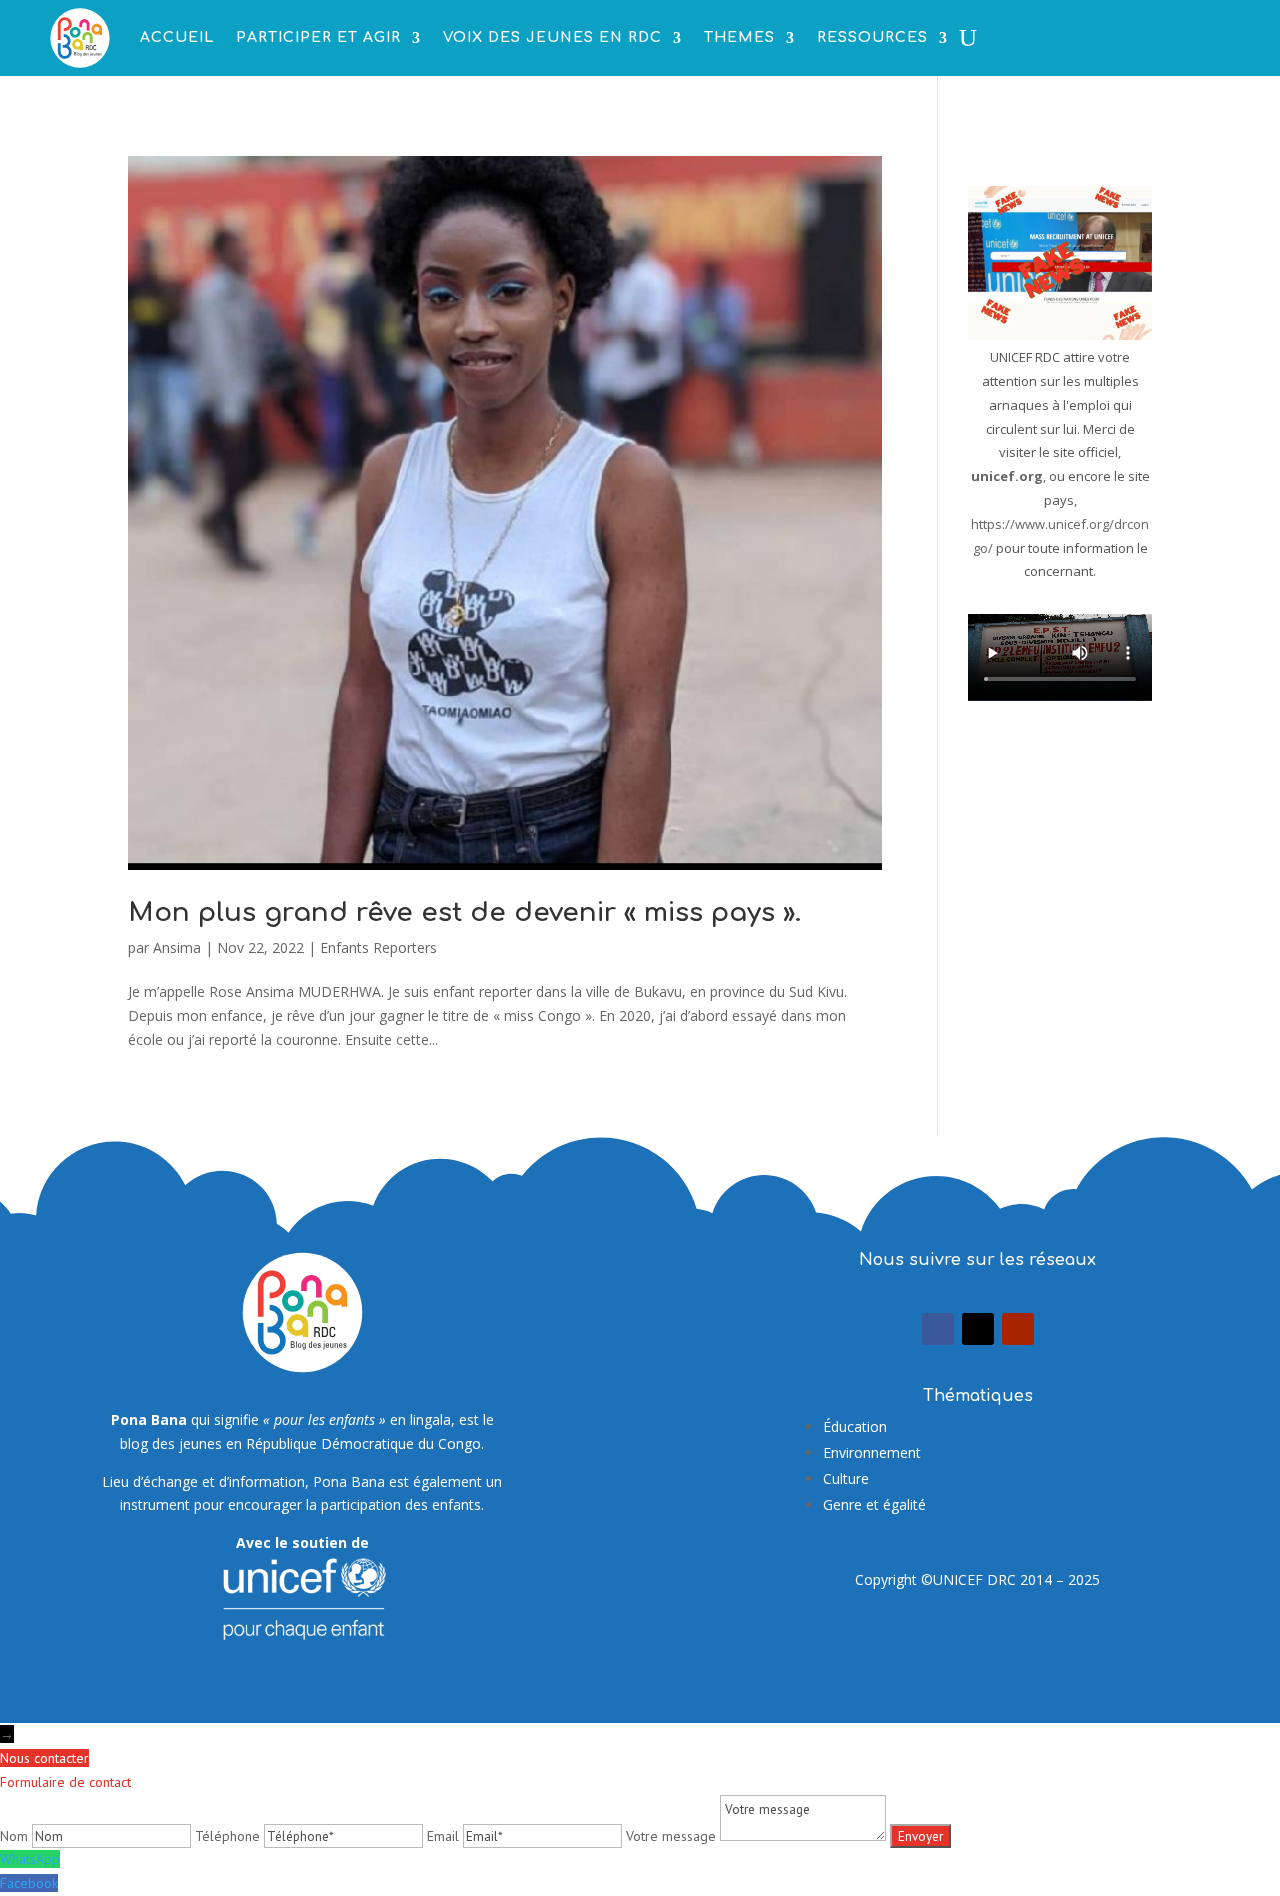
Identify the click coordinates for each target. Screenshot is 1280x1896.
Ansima (177, 947)
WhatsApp (30, 1859)
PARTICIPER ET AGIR (318, 37)
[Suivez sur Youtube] (1018, 1329)
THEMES (739, 37)
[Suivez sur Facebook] (938, 1329)
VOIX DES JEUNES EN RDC (552, 37)
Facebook (29, 1883)
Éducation (855, 1426)
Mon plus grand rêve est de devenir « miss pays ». (464, 912)
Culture (846, 1478)
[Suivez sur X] (978, 1329)
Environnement (872, 1452)
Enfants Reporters (378, 947)
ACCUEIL (177, 37)
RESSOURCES (872, 37)
